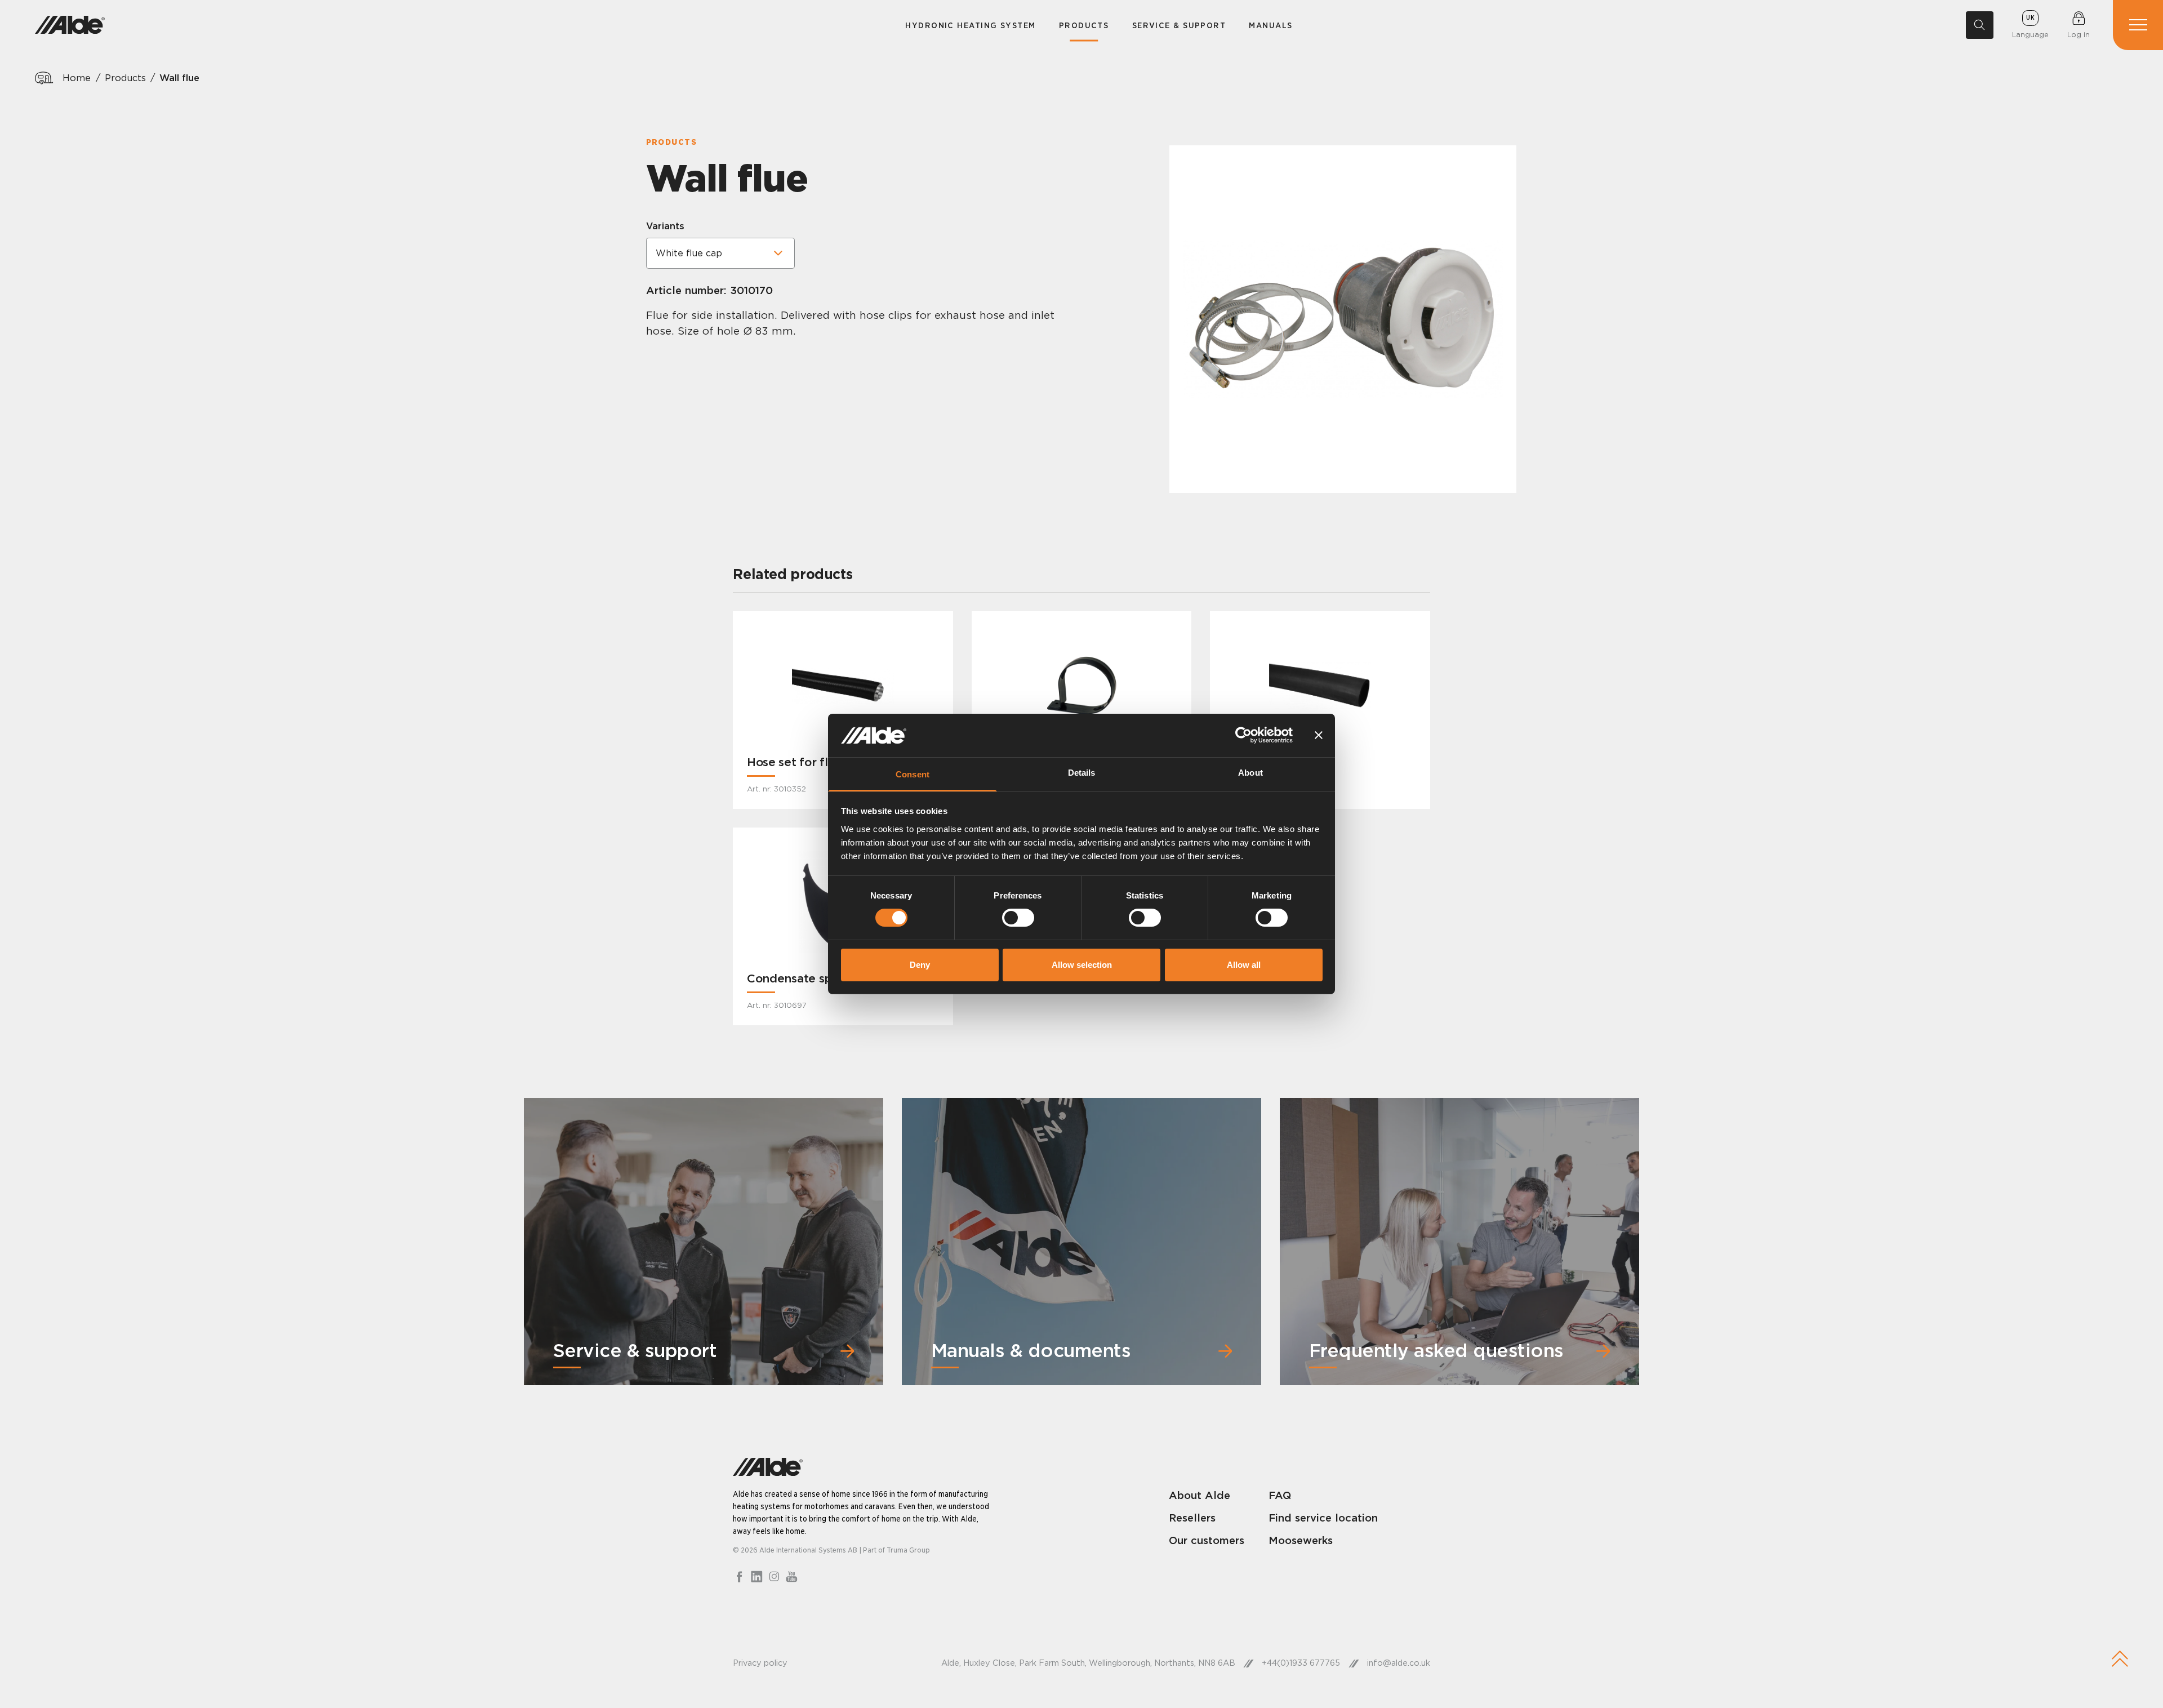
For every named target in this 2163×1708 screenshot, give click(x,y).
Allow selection (1082, 965)
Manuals (1270, 25)
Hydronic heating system (970, 25)
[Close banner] (1319, 735)
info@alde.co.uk (1399, 1663)
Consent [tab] (913, 774)
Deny (920, 965)
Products (1084, 25)
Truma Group (908, 1550)
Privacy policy (760, 1663)
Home (77, 78)
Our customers (1207, 1540)
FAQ (1280, 1495)
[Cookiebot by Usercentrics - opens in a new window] (1243, 735)
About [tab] (1250, 773)
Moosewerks (1301, 1540)
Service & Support (1179, 25)
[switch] (1018, 918)
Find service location (1323, 1518)
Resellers (1192, 1518)
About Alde (1200, 1495)
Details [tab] (1082, 773)
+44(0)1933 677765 (1301, 1663)
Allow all (1244, 965)
